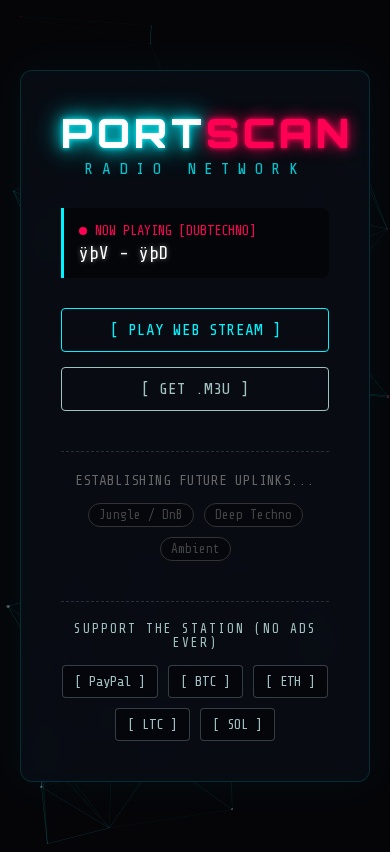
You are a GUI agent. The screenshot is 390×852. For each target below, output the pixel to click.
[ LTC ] (152, 724)
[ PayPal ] (110, 681)
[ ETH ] (290, 681)
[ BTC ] (205, 681)
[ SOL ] (237, 724)
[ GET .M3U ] (195, 389)
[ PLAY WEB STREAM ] (195, 330)
